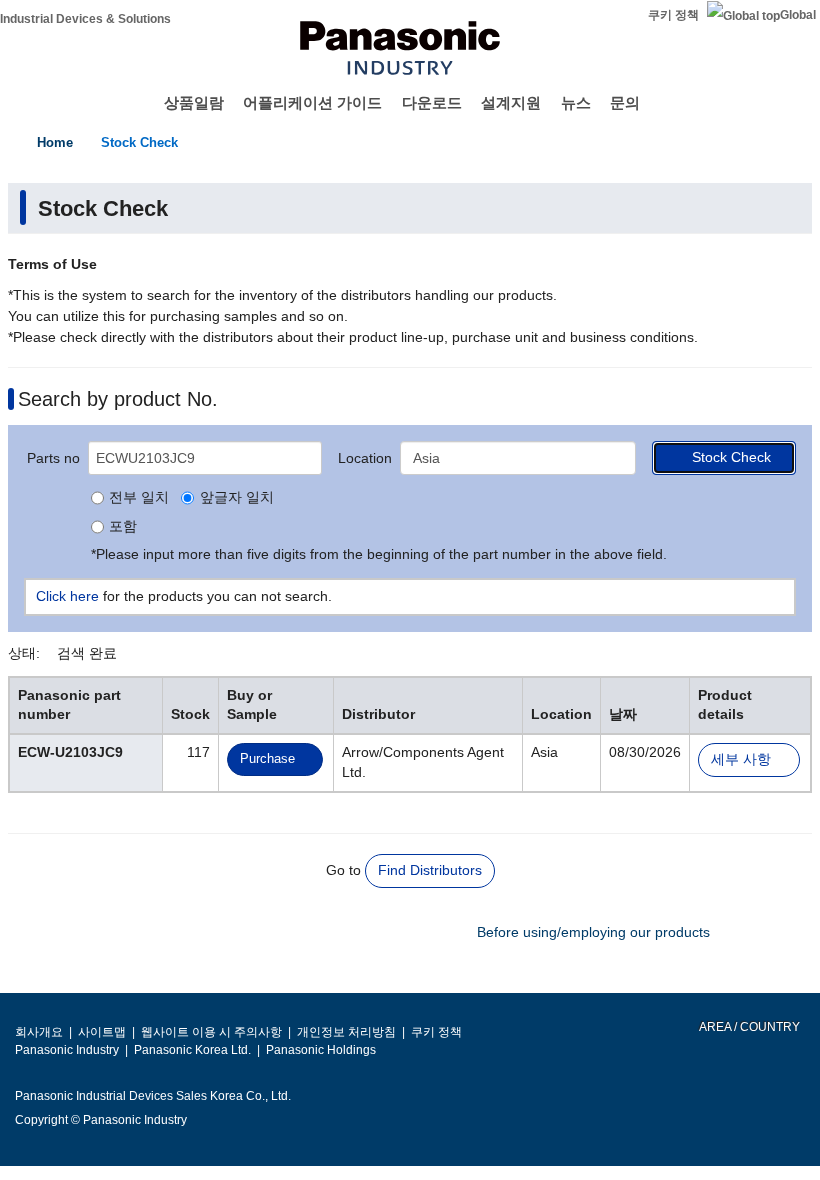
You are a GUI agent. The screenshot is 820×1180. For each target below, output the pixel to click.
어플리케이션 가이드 (312, 102)
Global (798, 15)
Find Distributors (430, 870)
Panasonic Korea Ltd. (192, 1050)
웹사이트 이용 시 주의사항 (211, 1032)
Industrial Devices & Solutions (85, 19)
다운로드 (432, 102)
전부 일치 (139, 498)
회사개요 (39, 1032)
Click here (67, 596)
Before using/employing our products (593, 932)
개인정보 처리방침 (346, 1032)
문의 (625, 102)
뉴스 (576, 102)
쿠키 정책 (673, 15)
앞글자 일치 (236, 498)
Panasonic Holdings (321, 1050)
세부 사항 (741, 759)
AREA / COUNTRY (748, 1027)
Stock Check (139, 142)
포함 (123, 527)
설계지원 (511, 102)
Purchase (267, 758)
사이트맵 (102, 1032)
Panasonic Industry (67, 1050)
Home (55, 142)
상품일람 (194, 102)
